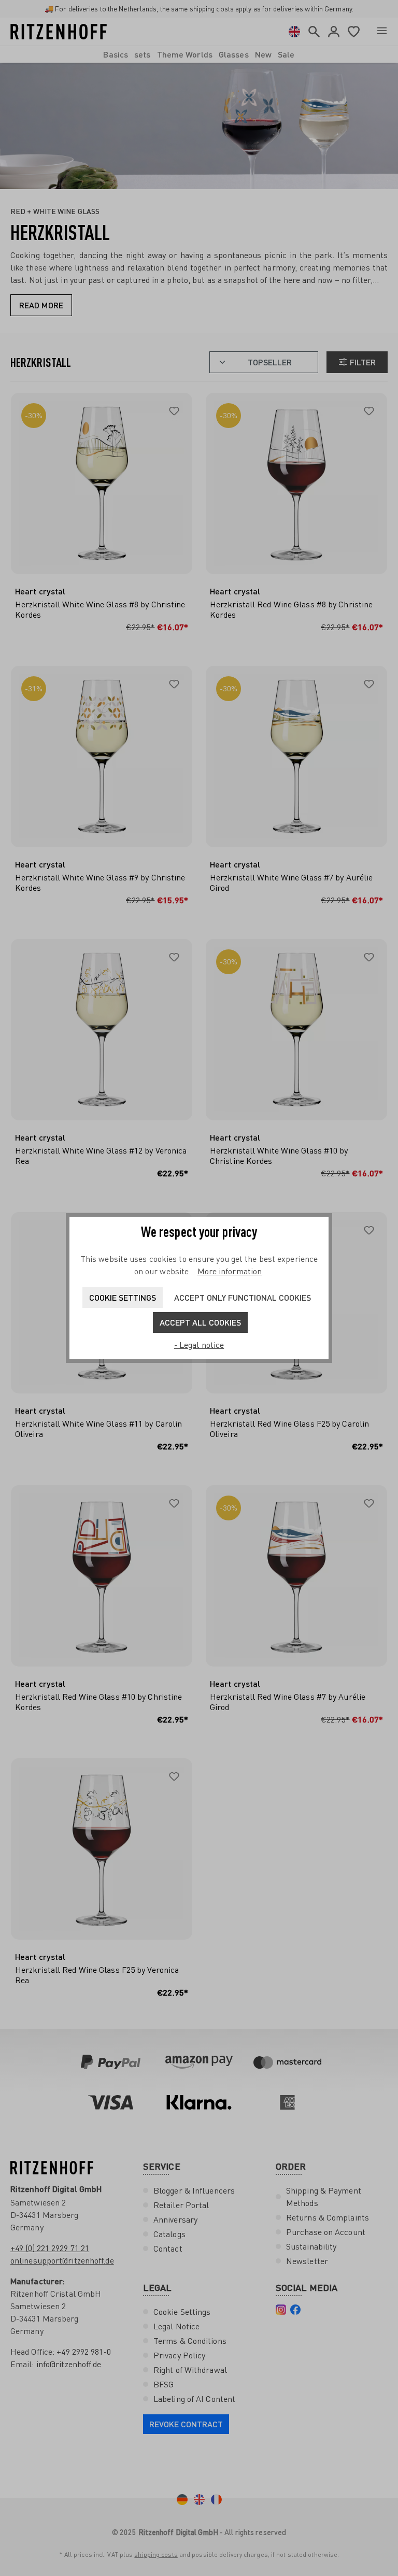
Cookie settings (123, 1297)
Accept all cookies (200, 1322)
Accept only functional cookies (243, 1297)
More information (230, 1271)
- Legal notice (199, 1345)
